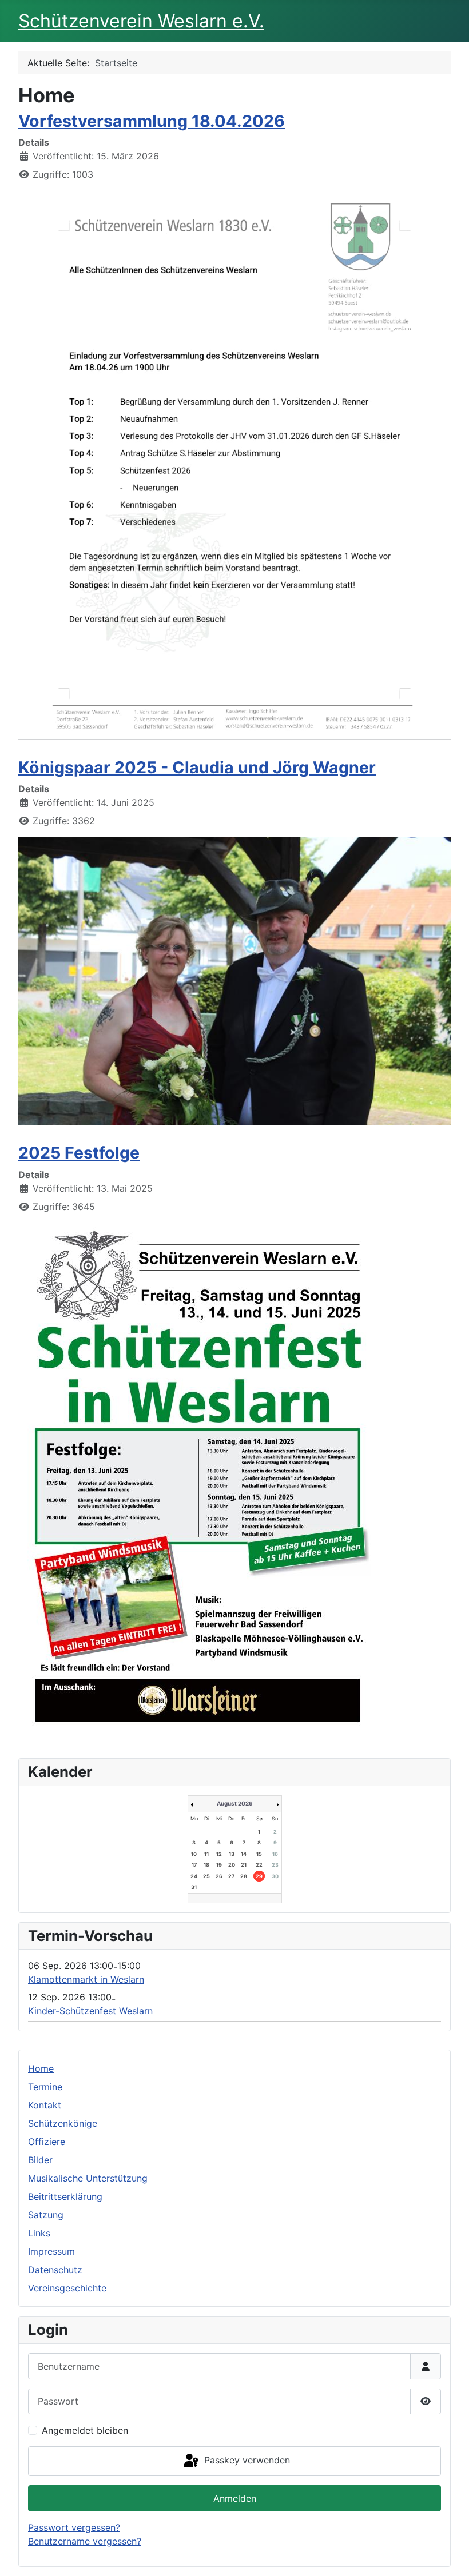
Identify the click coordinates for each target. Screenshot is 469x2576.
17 (194, 1865)
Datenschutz (55, 2270)
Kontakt (45, 2105)
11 (206, 1854)
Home (41, 2068)
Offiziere (47, 2142)
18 (206, 1865)
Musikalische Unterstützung (88, 2178)
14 (244, 1854)
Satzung (46, 2215)
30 (275, 1876)
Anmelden (235, 2498)
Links (39, 2233)
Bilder (40, 2160)
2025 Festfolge (79, 1153)
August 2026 (235, 1803)
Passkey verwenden (246, 2460)
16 (275, 1854)
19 (219, 1865)
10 (194, 1854)
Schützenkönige (63, 2123)
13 (232, 1854)
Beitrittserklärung (65, 2196)
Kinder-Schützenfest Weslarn (90, 2011)
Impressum (51, 2251)
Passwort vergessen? (74, 2527)
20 (232, 1865)
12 (219, 1854)
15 (259, 1854)
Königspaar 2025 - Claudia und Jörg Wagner (197, 767)
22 (259, 1865)
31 (194, 1887)
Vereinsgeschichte (67, 2288)
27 (231, 1876)
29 (259, 1876)
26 (219, 1876)
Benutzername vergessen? (85, 2541)
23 (275, 1865)
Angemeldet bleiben (85, 2430)
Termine (45, 2087)
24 (194, 1876)
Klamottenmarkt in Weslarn (86, 1979)
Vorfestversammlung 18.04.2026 (152, 121)
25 (206, 1876)
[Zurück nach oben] (449, 2555)
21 (244, 1865)
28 (244, 1876)
